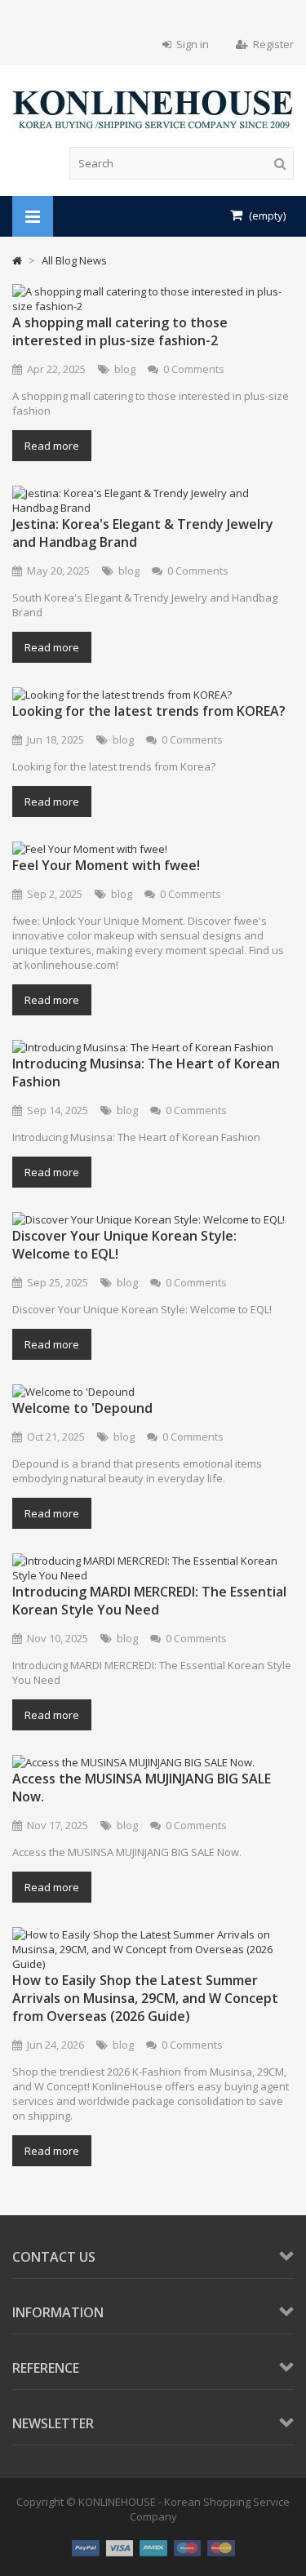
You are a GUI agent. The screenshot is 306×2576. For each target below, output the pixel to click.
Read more (52, 446)
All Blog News (74, 260)
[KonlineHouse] (153, 129)
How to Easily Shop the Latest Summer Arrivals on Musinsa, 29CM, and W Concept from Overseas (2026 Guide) (145, 1998)
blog (125, 369)
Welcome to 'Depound (82, 1408)
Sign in (193, 44)
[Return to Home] (17, 260)
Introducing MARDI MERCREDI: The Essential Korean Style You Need (149, 1601)
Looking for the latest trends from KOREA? (149, 711)
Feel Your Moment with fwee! (106, 865)
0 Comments (194, 369)
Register (273, 44)
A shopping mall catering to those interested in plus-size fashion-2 (120, 331)
